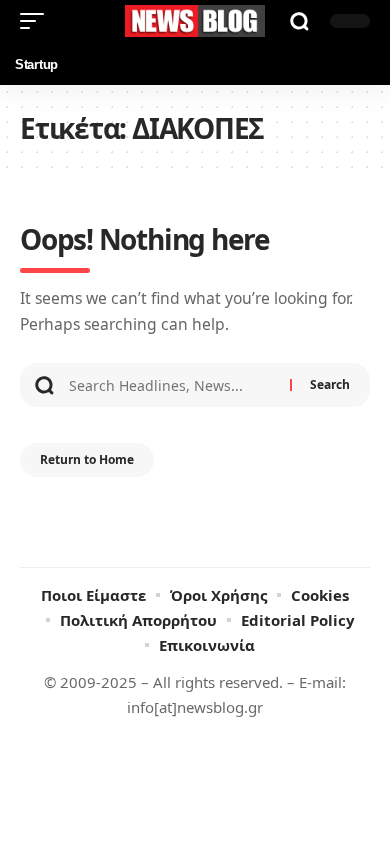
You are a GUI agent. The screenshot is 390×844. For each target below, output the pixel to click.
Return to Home (87, 459)
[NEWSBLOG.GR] (195, 21)
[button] (37, 21)
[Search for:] (172, 385)
